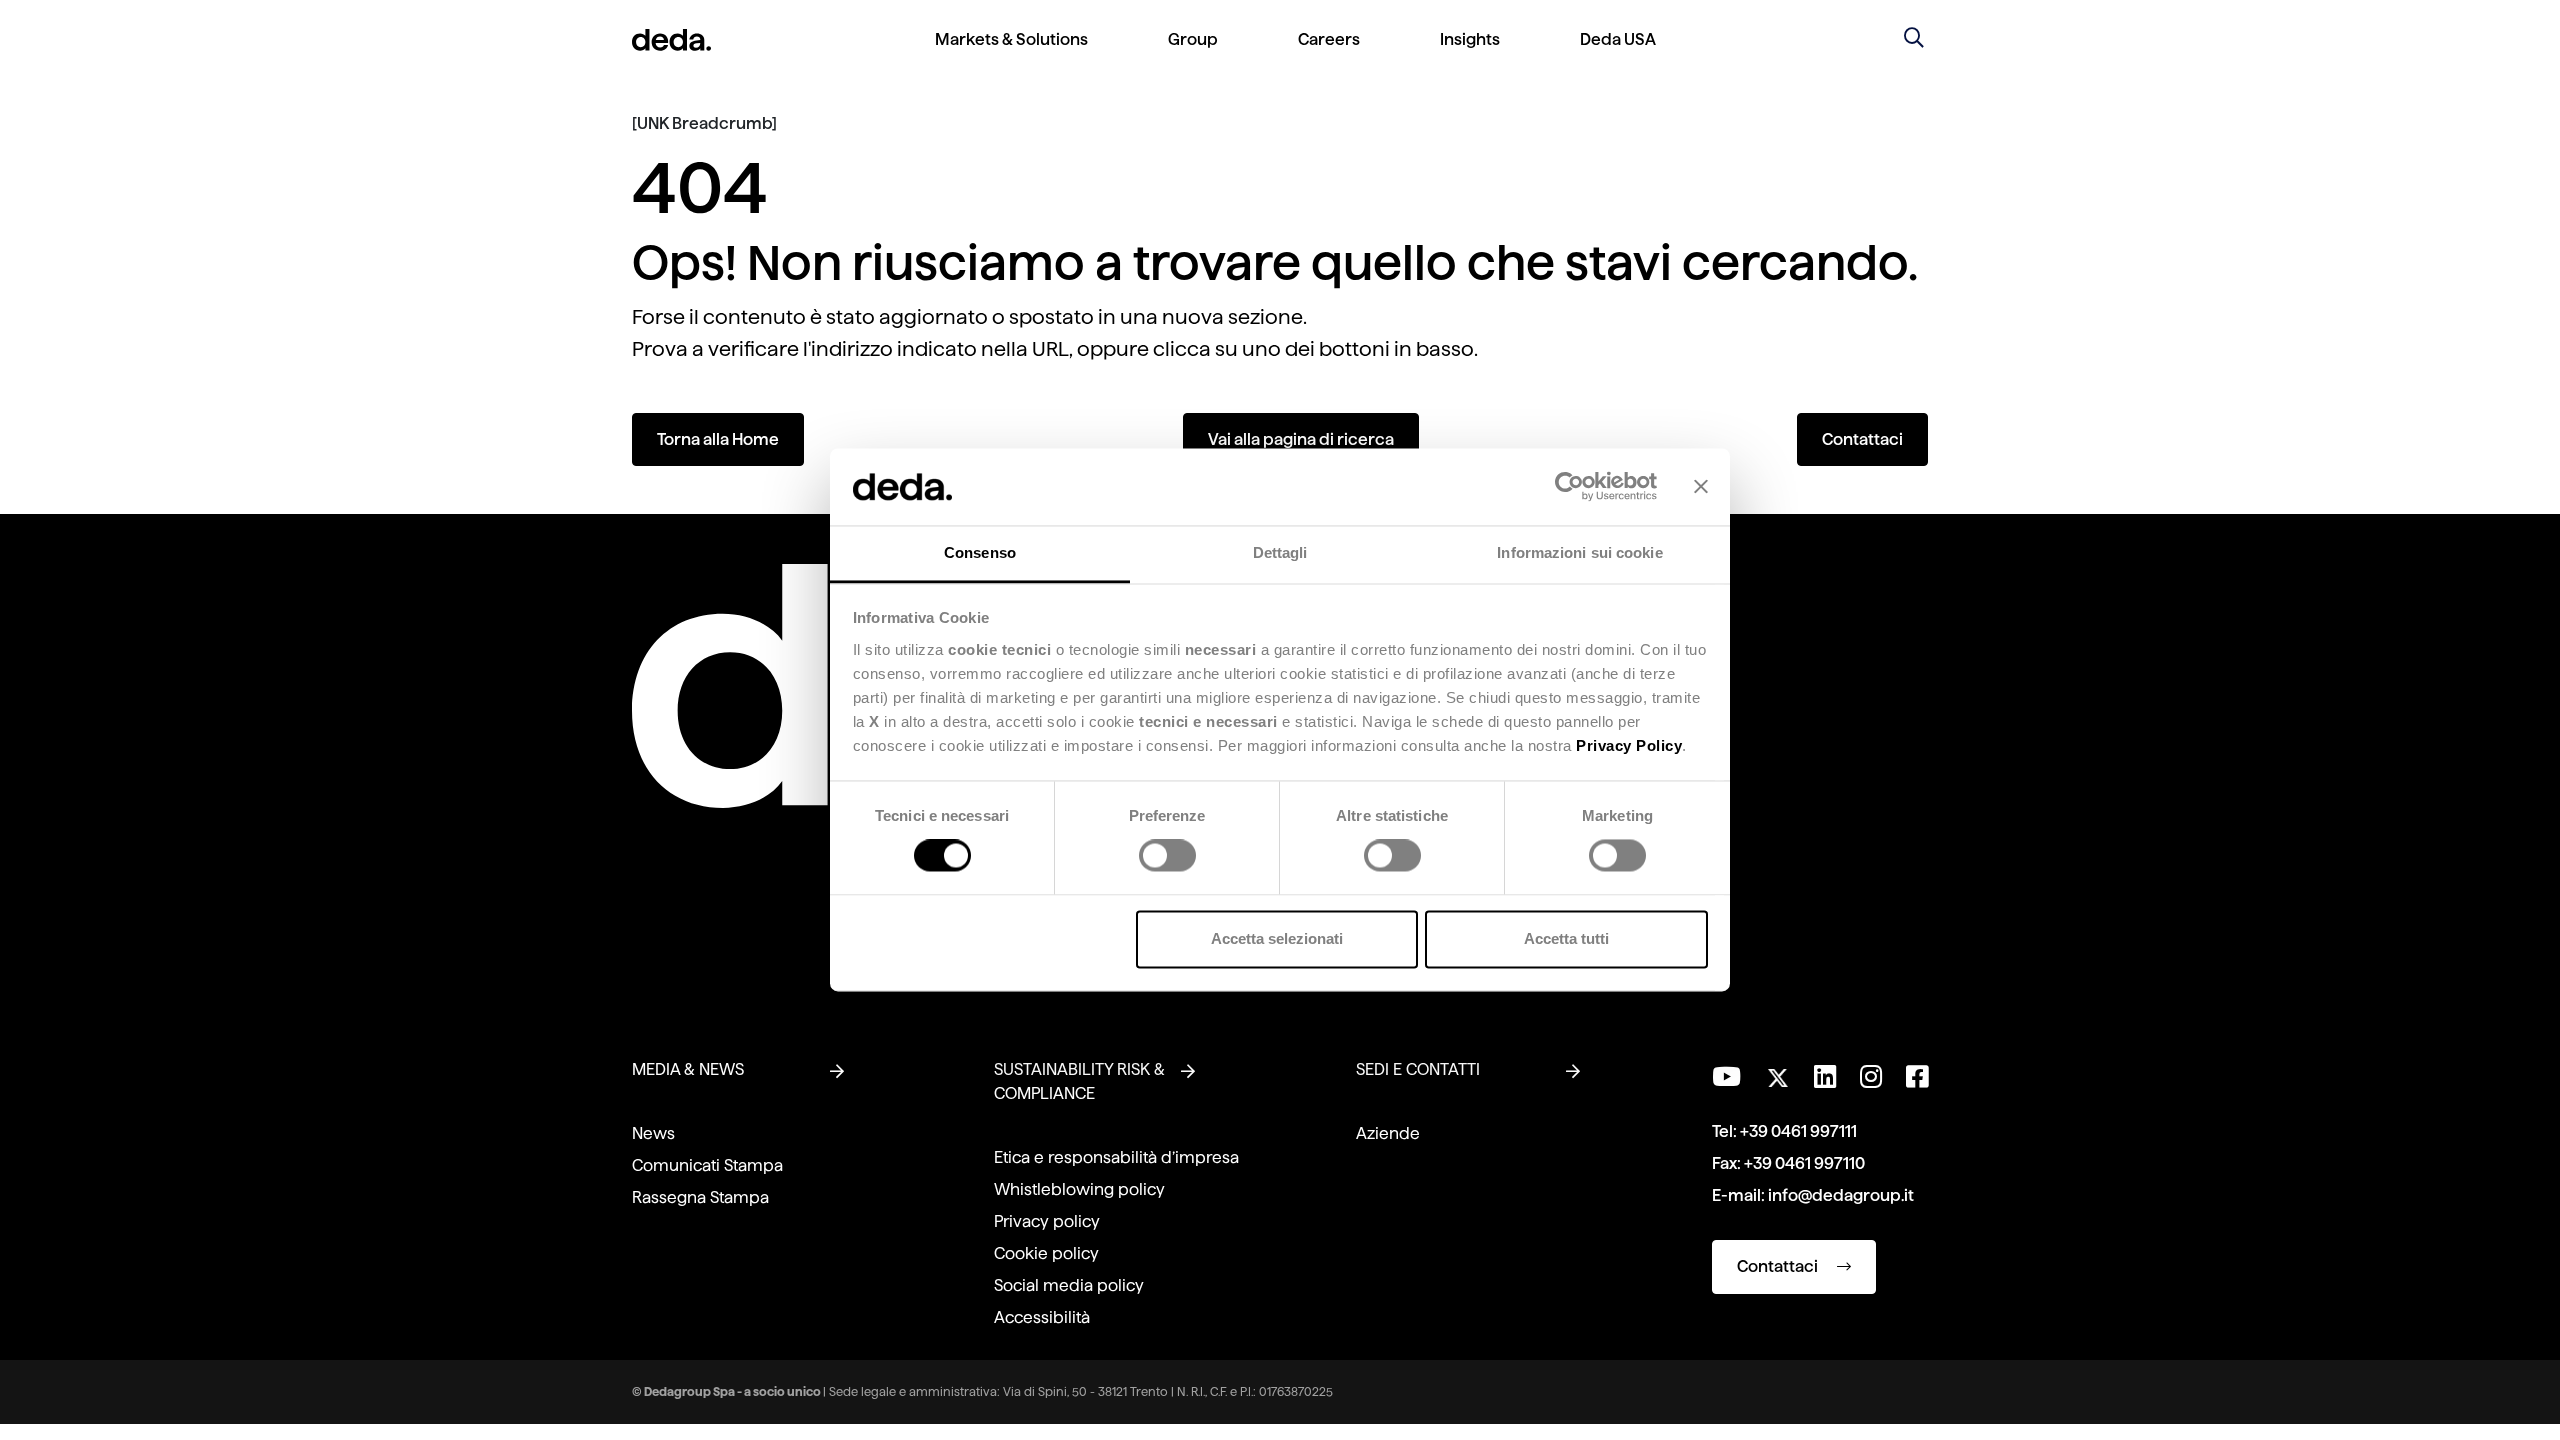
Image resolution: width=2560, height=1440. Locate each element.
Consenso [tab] (980, 552)
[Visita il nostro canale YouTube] (1726, 1077)
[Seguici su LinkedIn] (1825, 1077)
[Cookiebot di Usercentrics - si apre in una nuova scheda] (1569, 487)
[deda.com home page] (671, 40)
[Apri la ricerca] (1914, 40)
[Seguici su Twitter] (1777, 1072)
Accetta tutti (1566, 938)
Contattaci (1862, 439)
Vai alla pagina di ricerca (1301, 439)
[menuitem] (1011, 55)
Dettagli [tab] (1280, 552)
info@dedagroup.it (1841, 1195)
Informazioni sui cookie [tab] (1579, 552)
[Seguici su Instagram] (1871, 1077)
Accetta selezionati (1277, 938)
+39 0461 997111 (1798, 1131)
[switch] (1167, 856)
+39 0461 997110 (1804, 1163)
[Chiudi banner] (1701, 487)
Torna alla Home (718, 439)
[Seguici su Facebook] (1917, 1077)
